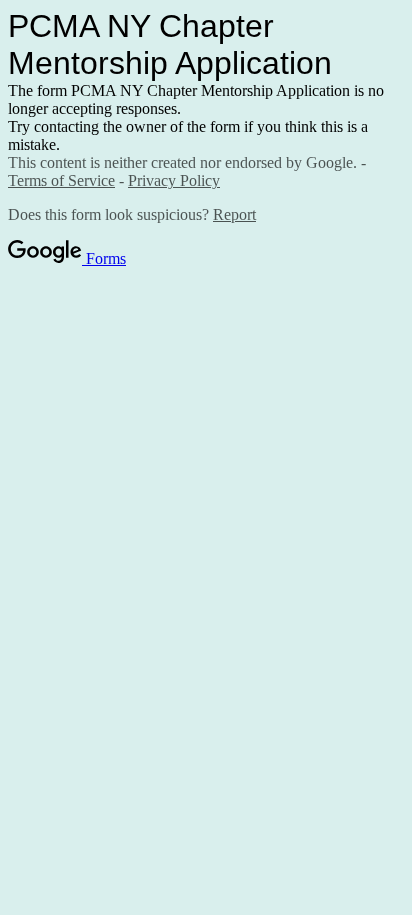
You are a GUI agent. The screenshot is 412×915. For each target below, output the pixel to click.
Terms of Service (61, 180)
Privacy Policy (174, 180)
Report (234, 214)
